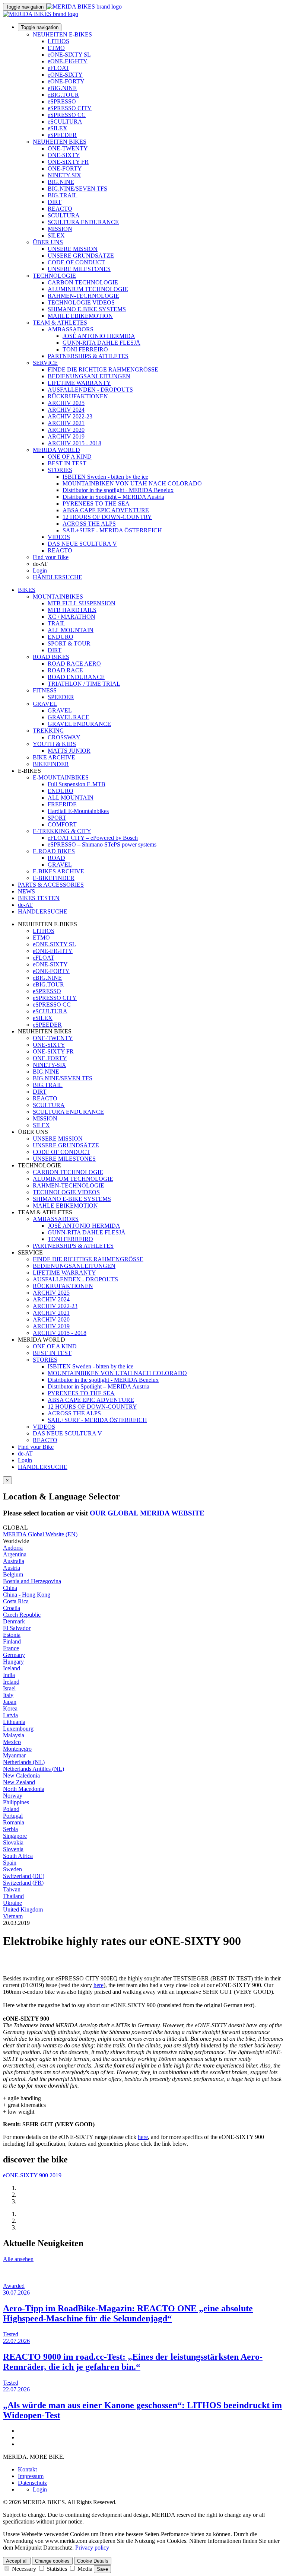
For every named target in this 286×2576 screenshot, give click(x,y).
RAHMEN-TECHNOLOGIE (83, 296)
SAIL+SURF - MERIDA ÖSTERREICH (112, 530)
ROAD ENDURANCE (76, 677)
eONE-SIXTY (65, 75)
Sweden (12, 1869)
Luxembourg (18, 1729)
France (11, 1648)
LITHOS (58, 41)
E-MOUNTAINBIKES (61, 777)
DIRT (55, 202)
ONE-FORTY (65, 168)
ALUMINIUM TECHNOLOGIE (88, 289)
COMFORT (62, 824)
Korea (10, 1708)
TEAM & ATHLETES (60, 323)
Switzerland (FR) (23, 1883)
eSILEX (58, 128)
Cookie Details (93, 2561)
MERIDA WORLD (56, 450)
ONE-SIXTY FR (68, 162)
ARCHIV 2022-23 (70, 416)
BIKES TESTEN (39, 898)
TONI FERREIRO (85, 349)
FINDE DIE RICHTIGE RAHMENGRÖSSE (103, 369)
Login (40, 570)
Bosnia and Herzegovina (32, 1581)
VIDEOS (59, 537)
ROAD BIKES (51, 657)
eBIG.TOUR (63, 95)
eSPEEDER (62, 135)
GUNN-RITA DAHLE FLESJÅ (101, 343)
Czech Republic (22, 1615)
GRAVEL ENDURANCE (79, 724)
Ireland (11, 1682)
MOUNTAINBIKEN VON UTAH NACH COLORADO (132, 483)
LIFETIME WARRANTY (79, 383)
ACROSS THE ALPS (89, 524)
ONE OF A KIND (70, 457)
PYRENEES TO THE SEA (96, 503)
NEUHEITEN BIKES (60, 142)
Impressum (31, 2476)
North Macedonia (24, 1789)
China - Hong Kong (27, 1595)
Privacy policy (92, 2548)
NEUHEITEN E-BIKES (62, 34)
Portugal (13, 1816)
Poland (11, 1809)
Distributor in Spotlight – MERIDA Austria (113, 497)
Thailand (13, 1896)
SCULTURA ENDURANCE (83, 222)
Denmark (14, 1621)
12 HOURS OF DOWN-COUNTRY (107, 517)
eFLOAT (58, 68)
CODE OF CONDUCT (76, 262)
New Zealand (19, 1782)
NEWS (26, 891)
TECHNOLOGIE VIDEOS (81, 302)
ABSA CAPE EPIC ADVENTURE (106, 510)
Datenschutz (32, 2483)
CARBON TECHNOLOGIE (83, 282)
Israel (9, 1688)
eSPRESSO (62, 101)
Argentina (15, 1554)
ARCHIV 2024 (66, 410)
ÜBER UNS (48, 242)
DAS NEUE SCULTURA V (82, 544)
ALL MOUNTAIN (71, 630)
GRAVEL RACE (69, 717)
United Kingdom (23, 1909)
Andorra (13, 1548)
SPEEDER (61, 697)
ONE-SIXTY (64, 155)
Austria (12, 1568)
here (98, 1985)
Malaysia (14, 1735)
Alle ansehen (18, 2259)
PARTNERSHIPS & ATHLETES (88, 356)
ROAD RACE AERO (74, 664)
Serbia (10, 1829)
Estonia (12, 1635)
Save (102, 2569)
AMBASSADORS (71, 329)
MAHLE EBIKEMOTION (80, 316)
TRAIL (57, 623)
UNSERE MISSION (73, 249)
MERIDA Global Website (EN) (40, 1534)
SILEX (56, 235)
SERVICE (45, 363)
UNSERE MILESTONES (79, 269)
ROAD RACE (65, 670)
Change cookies (52, 2561)
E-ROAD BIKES (54, 851)
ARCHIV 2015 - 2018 (74, 443)
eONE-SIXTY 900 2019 (32, 2175)
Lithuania (14, 1722)
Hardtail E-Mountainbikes (78, 811)
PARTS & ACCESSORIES (51, 885)
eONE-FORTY (66, 81)
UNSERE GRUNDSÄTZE (81, 256)
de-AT (25, 1453)
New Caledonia (21, 1775)
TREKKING (48, 731)
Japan (10, 1702)
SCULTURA (64, 215)
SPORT (57, 818)
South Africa (18, 1856)
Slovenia (13, 1849)
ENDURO (61, 637)
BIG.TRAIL (63, 195)
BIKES (27, 590)
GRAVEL (45, 704)
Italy (8, 1695)
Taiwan (12, 1889)
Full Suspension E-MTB (77, 784)
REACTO (60, 209)
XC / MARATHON (71, 617)
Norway (13, 1796)
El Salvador (17, 1628)
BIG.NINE (61, 182)
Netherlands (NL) (24, 1762)
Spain (10, 1863)
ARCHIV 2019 (66, 436)
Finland (12, 1641)
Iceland (12, 1668)
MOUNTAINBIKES (58, 597)
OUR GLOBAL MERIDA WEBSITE (147, 1513)
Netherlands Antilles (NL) (34, 1769)
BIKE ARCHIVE (54, 757)
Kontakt (27, 2469)
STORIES (60, 470)
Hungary (13, 1662)
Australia (14, 1561)
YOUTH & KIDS (54, 744)
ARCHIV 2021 (66, 423)
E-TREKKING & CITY (62, 831)
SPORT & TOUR (69, 643)
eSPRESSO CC (67, 115)
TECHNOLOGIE (54, 276)
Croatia (12, 1608)
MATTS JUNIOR (69, 751)
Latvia (10, 1715)
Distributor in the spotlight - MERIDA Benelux (118, 490)
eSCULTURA (65, 122)
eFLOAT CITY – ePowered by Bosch (93, 838)
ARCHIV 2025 (66, 403)
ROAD (56, 858)
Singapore (15, 1836)
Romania (14, 1822)
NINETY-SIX (64, 175)
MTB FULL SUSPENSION (82, 603)
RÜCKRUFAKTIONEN (78, 396)
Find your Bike (51, 557)
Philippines (16, 1802)
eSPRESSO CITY (70, 108)
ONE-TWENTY (68, 148)
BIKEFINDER (51, 764)
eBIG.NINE (62, 88)
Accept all (17, 2561)
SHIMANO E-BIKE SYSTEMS (87, 309)
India (9, 1675)
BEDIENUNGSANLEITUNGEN (89, 376)
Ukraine (12, 1903)
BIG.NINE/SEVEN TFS (77, 189)
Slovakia (13, 1842)
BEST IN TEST (67, 463)
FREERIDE (62, 804)
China (10, 1588)
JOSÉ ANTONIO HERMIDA (99, 336)
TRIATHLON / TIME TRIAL (84, 684)
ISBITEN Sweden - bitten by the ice (105, 477)
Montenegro (17, 1749)
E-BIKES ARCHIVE (58, 871)
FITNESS (45, 690)
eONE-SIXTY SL (69, 55)
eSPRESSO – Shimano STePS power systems (102, 844)
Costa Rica (16, 1601)
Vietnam (13, 1916)
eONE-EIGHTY (68, 61)
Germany (14, 1655)
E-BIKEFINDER (54, 878)
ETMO (56, 48)
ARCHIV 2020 (66, 430)
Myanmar (14, 1755)
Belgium (13, 1574)
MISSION (60, 229)
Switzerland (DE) (24, 1876)
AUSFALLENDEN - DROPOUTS (90, 390)
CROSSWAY (64, 737)
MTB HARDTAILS (72, 610)
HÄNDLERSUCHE (58, 577)
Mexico (12, 1742)
